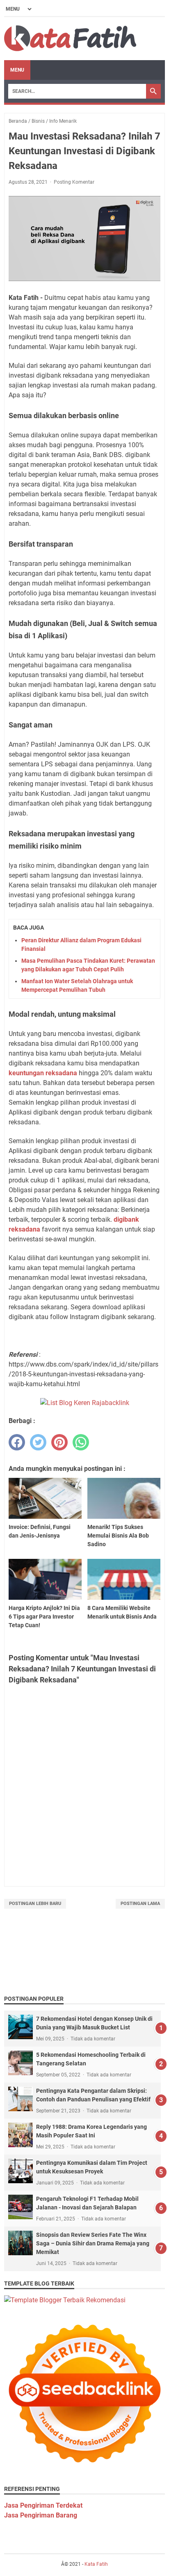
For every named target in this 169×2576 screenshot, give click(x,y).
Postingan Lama (140, 1904)
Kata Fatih (96, 2564)
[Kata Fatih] (70, 39)
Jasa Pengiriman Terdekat (43, 2505)
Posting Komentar (74, 182)
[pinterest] (59, 1442)
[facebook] (17, 1442)
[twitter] (38, 1442)
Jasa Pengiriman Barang (41, 2515)
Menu (17, 70)
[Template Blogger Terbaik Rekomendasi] (65, 2300)
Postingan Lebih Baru (35, 1904)
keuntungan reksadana (43, 1073)
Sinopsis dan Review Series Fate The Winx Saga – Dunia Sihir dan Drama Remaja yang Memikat (93, 2243)
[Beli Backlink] (85, 1403)
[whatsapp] (81, 1442)
